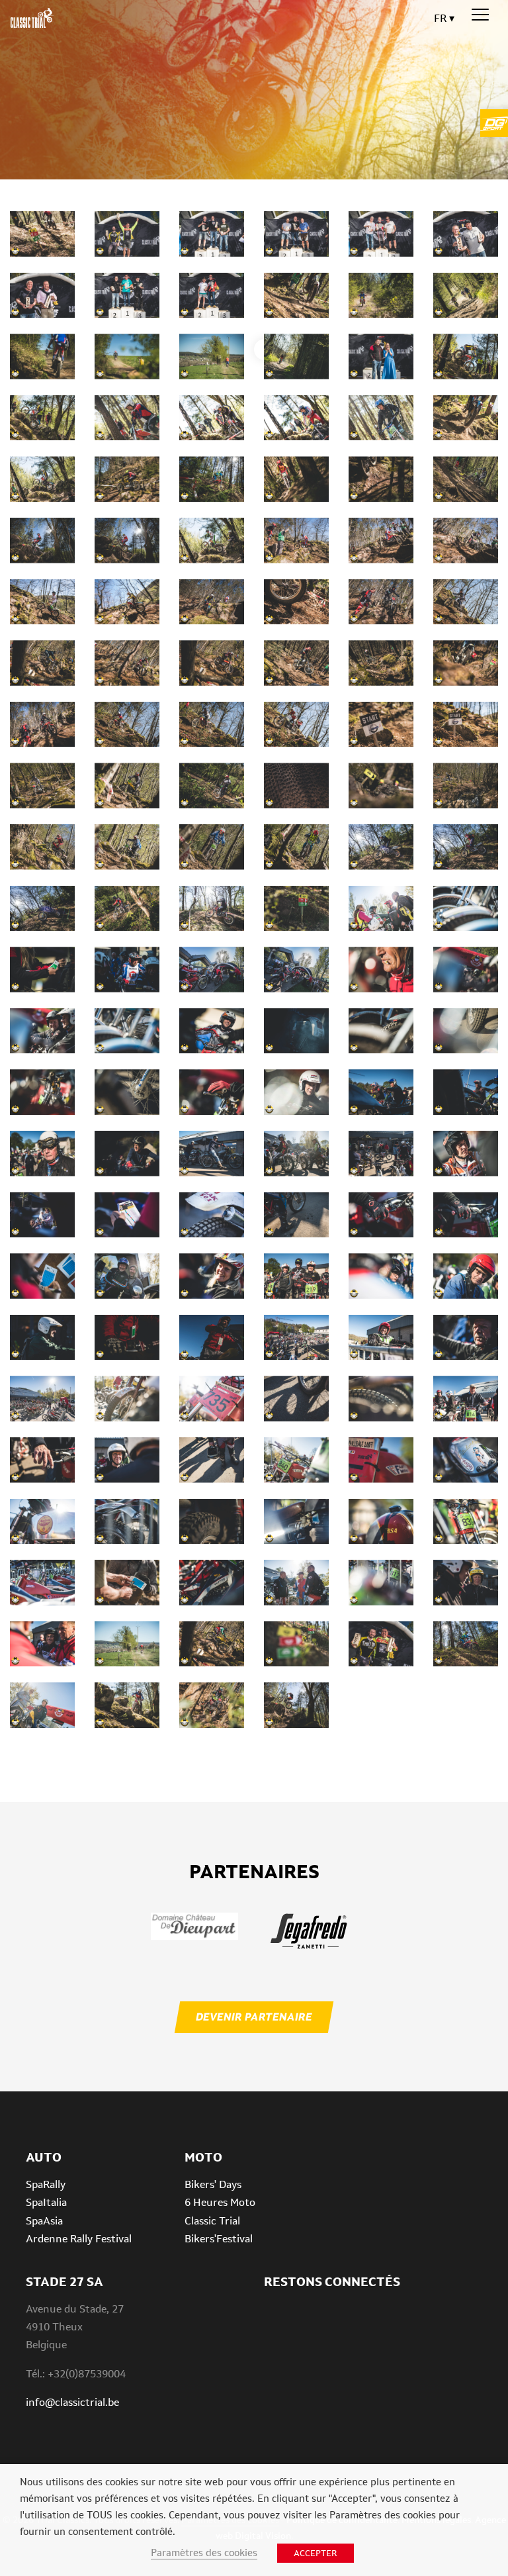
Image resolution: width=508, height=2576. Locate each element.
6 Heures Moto (220, 2202)
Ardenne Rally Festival (79, 2239)
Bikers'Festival (219, 2239)
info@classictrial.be (72, 2402)
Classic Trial (212, 2221)
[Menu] (480, 15)
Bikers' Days (213, 2184)
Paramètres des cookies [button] (204, 2552)
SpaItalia (46, 2202)
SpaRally (46, 2184)
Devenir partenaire (254, 2017)
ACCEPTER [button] (316, 2553)
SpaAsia (44, 2221)
